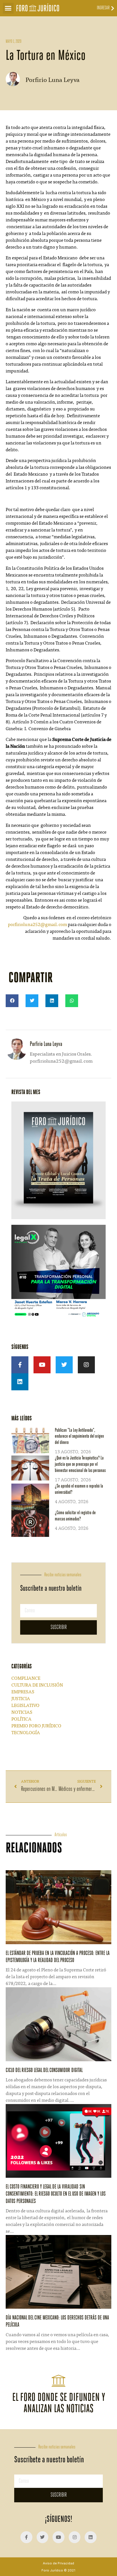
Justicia (21, 1699)
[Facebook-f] (20, 1365)
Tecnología (26, 1733)
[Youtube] (42, 1365)
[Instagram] (86, 1365)
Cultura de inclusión (37, 1685)
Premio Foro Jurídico (36, 1726)
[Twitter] (64, 1365)
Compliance (26, 1679)
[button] (8, 8)
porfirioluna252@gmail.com (37, 925)
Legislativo (25, 1706)
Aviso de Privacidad (58, 2563)
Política (21, 1719)
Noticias (22, 1713)
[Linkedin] (20, 1382)
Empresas (23, 1692)
